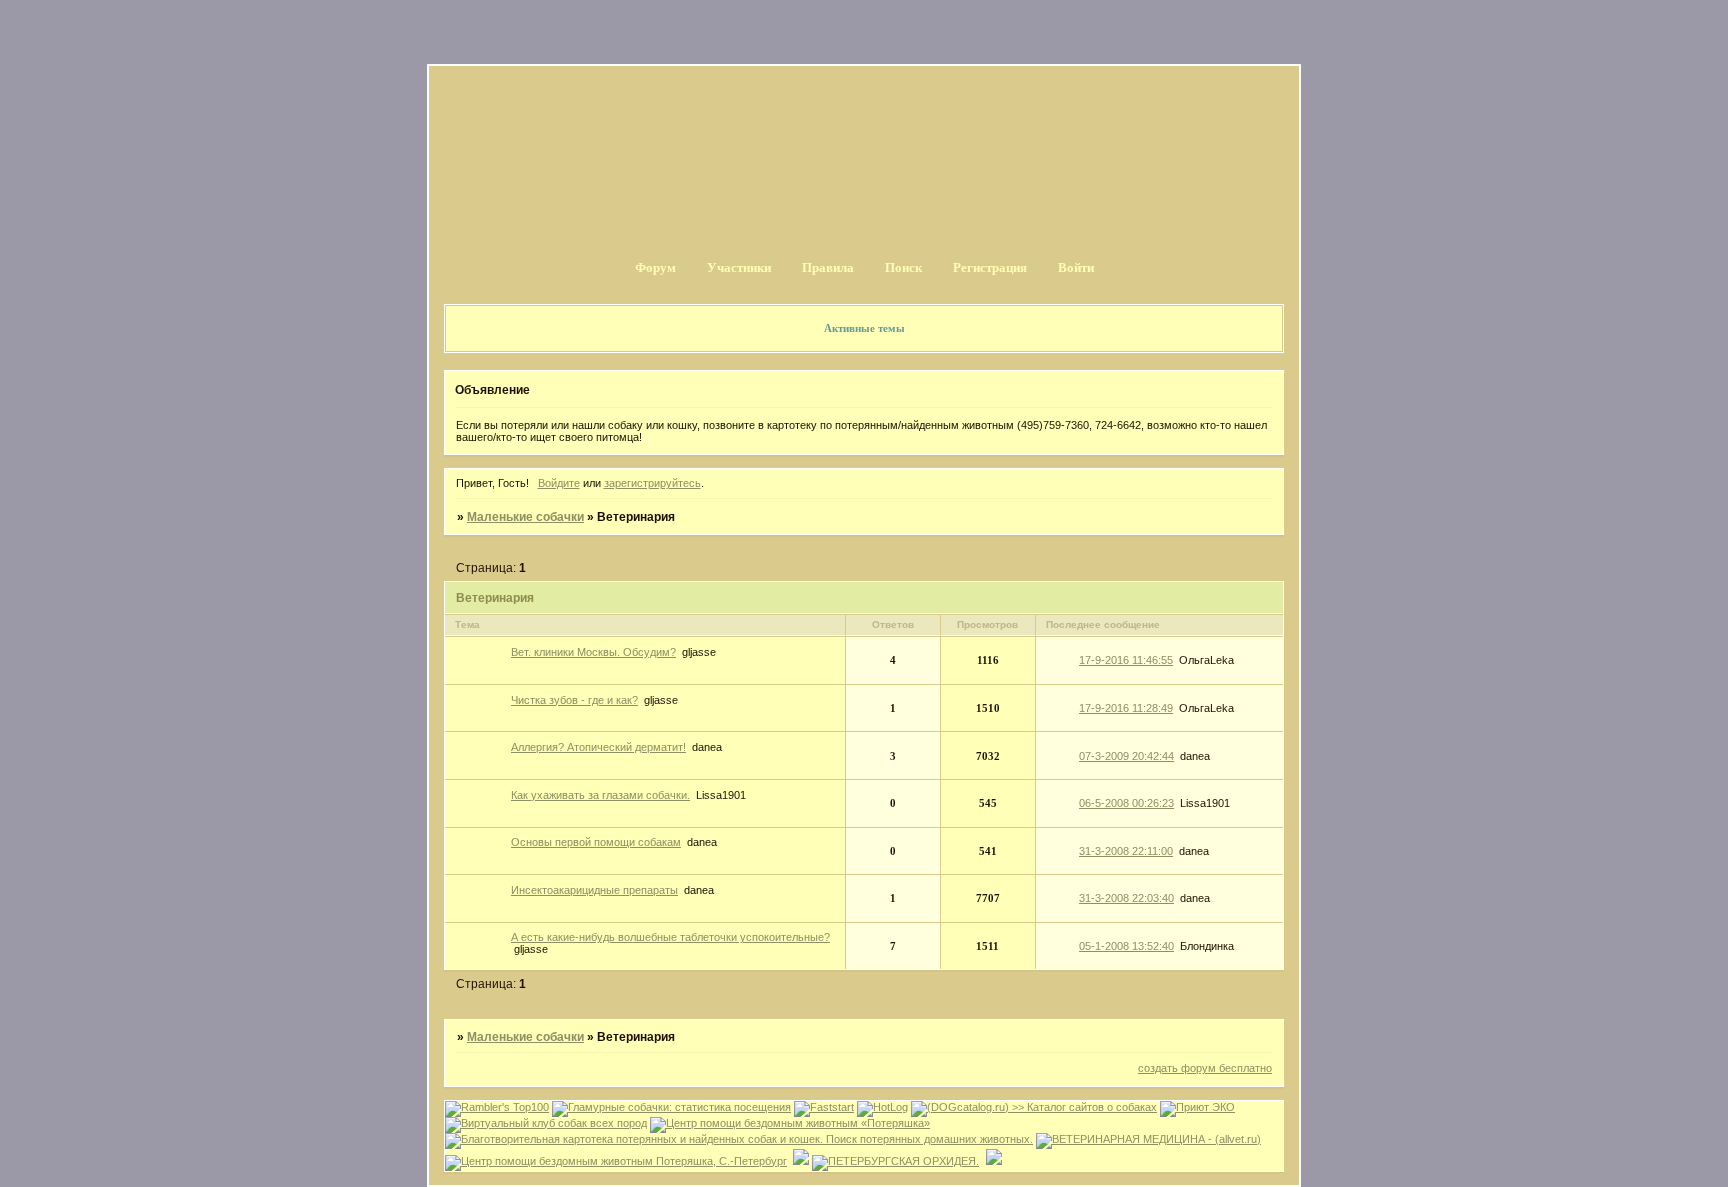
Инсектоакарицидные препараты (594, 890)
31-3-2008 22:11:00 (1126, 851)
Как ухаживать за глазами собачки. (600, 795)
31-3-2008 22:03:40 (1126, 898)
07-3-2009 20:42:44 (1126, 756)
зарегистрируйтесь (652, 483)
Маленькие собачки (525, 517)
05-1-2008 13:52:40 (1126, 946)
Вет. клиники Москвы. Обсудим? (593, 652)
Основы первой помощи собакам (596, 842)
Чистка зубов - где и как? (574, 700)
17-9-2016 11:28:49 (1126, 708)
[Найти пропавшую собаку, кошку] (790, 1123)
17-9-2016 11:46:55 (1126, 660)
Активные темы (864, 328)
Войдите (559, 483)
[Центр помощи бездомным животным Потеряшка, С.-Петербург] (616, 1161)
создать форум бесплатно (1205, 1068)
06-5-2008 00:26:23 (1126, 803)
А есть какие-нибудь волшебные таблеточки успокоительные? (670, 937)
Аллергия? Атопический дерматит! (598, 747)
